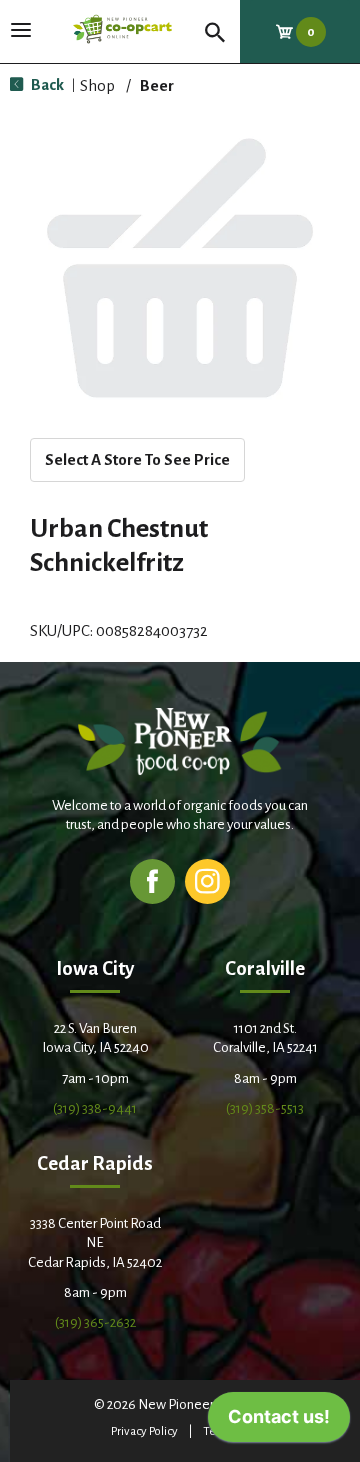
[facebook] (152, 880)
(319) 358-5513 (265, 1108)
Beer (157, 85)
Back (46, 84)
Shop (97, 85)
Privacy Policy (144, 1431)
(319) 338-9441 (95, 1108)
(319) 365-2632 (95, 1322)
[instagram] (207, 880)
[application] (279, 1422)
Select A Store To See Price (137, 459)
